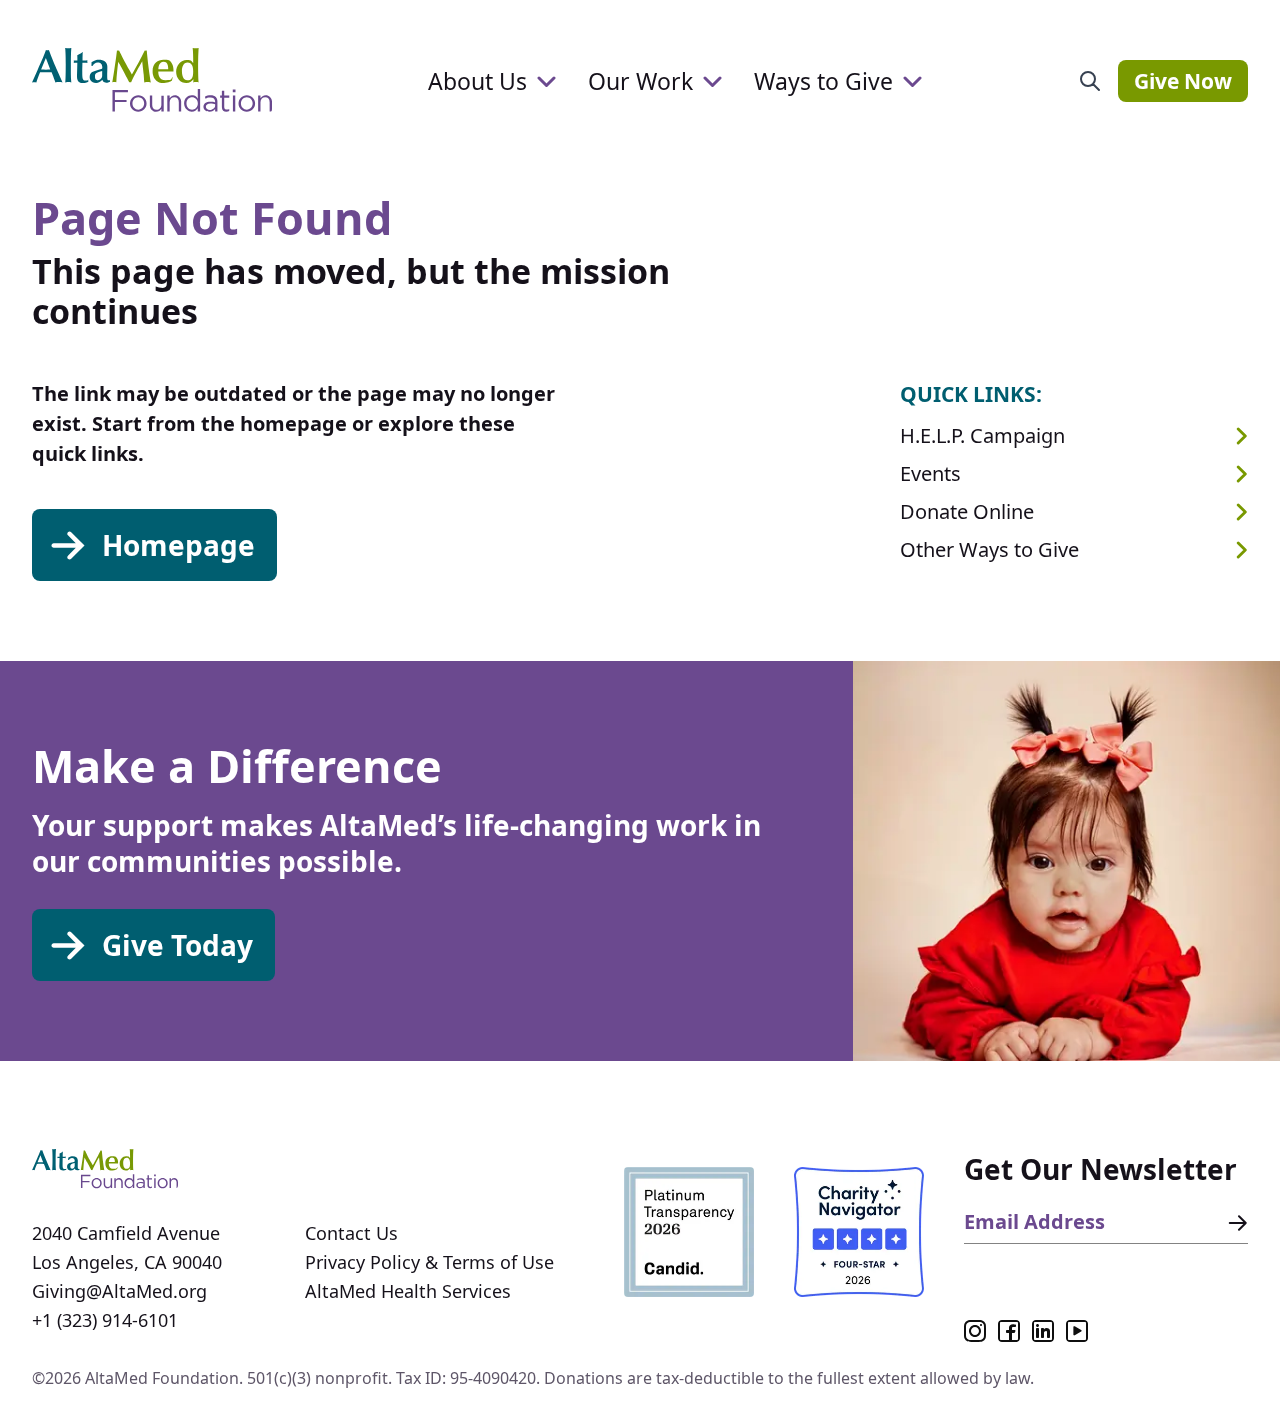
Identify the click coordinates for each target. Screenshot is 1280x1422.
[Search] (1090, 81)
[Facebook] (1009, 1331)
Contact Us (351, 1233)
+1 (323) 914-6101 (105, 1320)
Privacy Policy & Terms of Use (429, 1262)
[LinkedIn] (1043, 1331)
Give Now (1183, 81)
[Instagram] (975, 1331)
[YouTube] (1077, 1331)
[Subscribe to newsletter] (1234, 1223)
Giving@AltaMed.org (119, 1291)
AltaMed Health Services (408, 1291)
